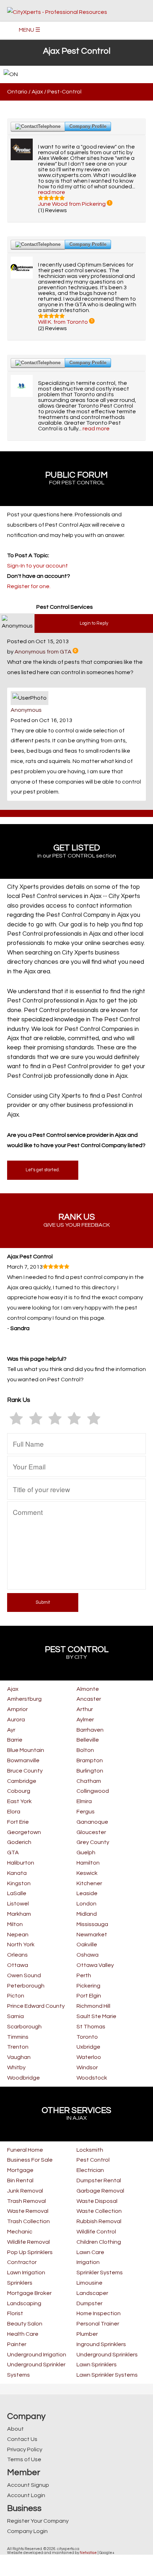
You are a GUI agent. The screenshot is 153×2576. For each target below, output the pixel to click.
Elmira (84, 1801)
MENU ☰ (30, 30)
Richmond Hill (93, 2006)
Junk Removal (25, 2191)
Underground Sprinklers (107, 2355)
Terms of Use (24, 2459)
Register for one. (29, 586)
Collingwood (93, 1791)
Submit (43, 1602)
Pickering (88, 1986)
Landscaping (24, 2303)
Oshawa (88, 1955)
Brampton (90, 1760)
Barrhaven (90, 1730)
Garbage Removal (100, 2191)
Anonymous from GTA (43, 652)
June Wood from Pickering (72, 204)
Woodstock (92, 2078)
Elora (14, 1812)
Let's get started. (43, 1170)
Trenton (18, 2047)
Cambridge (22, 1781)
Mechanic (20, 2232)
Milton (15, 1924)
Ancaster (89, 1699)
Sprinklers (20, 2283)
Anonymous (26, 710)
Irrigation (88, 2262)
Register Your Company (38, 2521)
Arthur (85, 1709)
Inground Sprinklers (101, 2344)
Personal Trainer (98, 2324)
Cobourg (19, 1791)
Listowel (18, 1904)
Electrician (90, 2170)
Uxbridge (88, 2047)
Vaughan (19, 2057)
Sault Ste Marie (96, 2016)
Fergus (86, 1812)
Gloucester (91, 1832)
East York (19, 1801)
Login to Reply (94, 623)
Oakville (87, 1945)
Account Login (26, 2495)
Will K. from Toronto (63, 322)
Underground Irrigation (37, 2355)
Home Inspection (99, 2313)
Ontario (17, 92)
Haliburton (21, 1863)
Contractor (22, 2262)
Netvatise (88, 2553)
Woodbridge (23, 2078)
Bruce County (25, 1771)
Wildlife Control (96, 2232)
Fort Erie (18, 1822)
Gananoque (92, 1822)
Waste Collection (99, 2211)
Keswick (87, 1873)
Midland (87, 1914)
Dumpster (89, 2303)
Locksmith (90, 2150)
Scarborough (24, 2027)
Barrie (15, 1740)
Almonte (88, 1689)
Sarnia (15, 2016)
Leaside (87, 1893)
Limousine (89, 2283)
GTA (13, 1852)
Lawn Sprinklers (97, 2365)
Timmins (18, 2037)
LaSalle (17, 1893)
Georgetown (24, 1832)
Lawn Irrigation (26, 2273)
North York (21, 1945)
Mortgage (20, 2170)
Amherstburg (24, 1699)
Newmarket (92, 1935)
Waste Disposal (97, 2201)
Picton (16, 1996)
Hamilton (88, 1863)
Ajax (37, 92)
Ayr (11, 1730)
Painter (17, 2344)
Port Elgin (89, 1996)
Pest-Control (64, 92)
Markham (19, 1914)
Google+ (107, 2553)
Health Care (23, 2334)
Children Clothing (99, 2242)
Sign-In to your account (38, 566)
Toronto (87, 2037)
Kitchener (89, 1883)
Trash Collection (28, 2221)
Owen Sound (24, 1975)
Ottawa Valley (95, 1965)
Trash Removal (27, 2201)
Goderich (19, 1842)
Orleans (17, 1955)
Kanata (17, 1873)
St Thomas (91, 2027)
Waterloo (89, 2057)
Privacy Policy (25, 2449)
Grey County (93, 1842)
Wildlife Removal (28, 2242)
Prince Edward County (36, 2006)
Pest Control (93, 2160)
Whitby (16, 2067)
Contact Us (22, 2439)
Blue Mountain (26, 1750)
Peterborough (26, 1986)
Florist (15, 2313)
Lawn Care (90, 2252)
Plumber (87, 2334)
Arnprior (17, 1709)
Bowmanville (23, 1760)
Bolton (85, 1750)
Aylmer (85, 1720)
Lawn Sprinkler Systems (107, 2375)
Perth (84, 1975)
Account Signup (28, 2485)
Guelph (86, 1852)
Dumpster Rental (99, 2180)
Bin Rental (20, 2180)
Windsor (87, 2067)
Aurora (16, 1720)
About (15, 2429)
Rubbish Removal (99, 2221)
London (86, 1904)
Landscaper (92, 2293)
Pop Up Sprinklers (30, 2252)
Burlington (90, 1771)
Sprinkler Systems (100, 2273)
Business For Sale (30, 2160)
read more (52, 192)
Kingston (19, 1883)
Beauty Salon (25, 2324)
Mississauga (92, 1924)
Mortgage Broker (29, 2293)
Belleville (88, 1740)
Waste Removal (28, 2211)
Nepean (18, 1935)
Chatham (89, 1781)
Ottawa (18, 1965)
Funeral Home (25, 2150)
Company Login (27, 2531)
